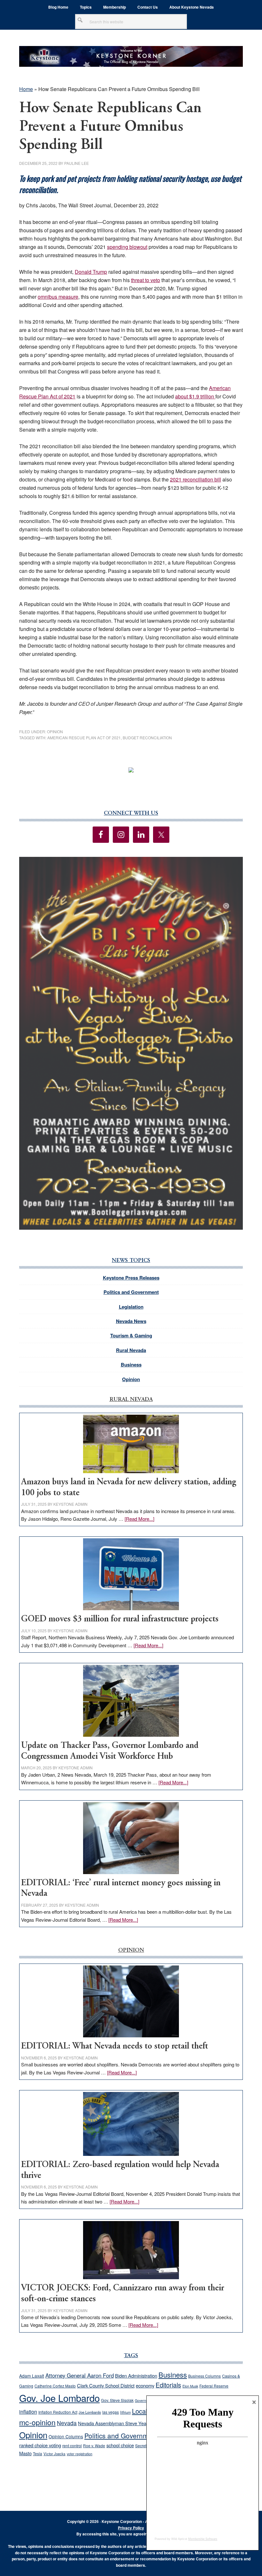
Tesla (38, 2453)
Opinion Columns (66, 2436)
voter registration (80, 2454)
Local (140, 2411)
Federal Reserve (214, 2386)
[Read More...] (139, 1519)
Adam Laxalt (32, 2376)
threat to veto (146, 280)
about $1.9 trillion (195, 396)
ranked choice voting (40, 2445)
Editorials (168, 2385)
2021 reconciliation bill (196, 479)
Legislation (131, 1307)
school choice (120, 2445)
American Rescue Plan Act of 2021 (84, 738)
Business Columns (204, 2376)
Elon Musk (190, 2386)
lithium (125, 2412)
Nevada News (131, 1321)
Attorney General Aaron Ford (80, 2375)
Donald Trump (91, 272)
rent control (72, 2446)
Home (26, 89)
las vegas (111, 2412)
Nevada (67, 2423)
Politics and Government (131, 1292)
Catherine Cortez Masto (55, 2386)
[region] (131, 1043)
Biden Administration (136, 2376)
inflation (28, 2411)
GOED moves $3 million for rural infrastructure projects (120, 1619)
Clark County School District (106, 2385)
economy (145, 2385)
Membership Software (203, 2539)
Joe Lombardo (90, 2412)
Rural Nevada (131, 1350)
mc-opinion (37, 2422)
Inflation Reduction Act (58, 2412)
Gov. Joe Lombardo (59, 2398)
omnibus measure (58, 297)
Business (131, 1365)
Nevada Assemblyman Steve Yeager (116, 2423)
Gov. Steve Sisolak (117, 2400)
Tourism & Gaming (131, 1335)
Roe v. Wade (94, 2445)
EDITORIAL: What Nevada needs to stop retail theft (115, 2046)
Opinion (55, 731)
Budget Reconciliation (147, 738)
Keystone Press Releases (131, 1278)
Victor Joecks (54, 2454)
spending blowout (127, 247)
